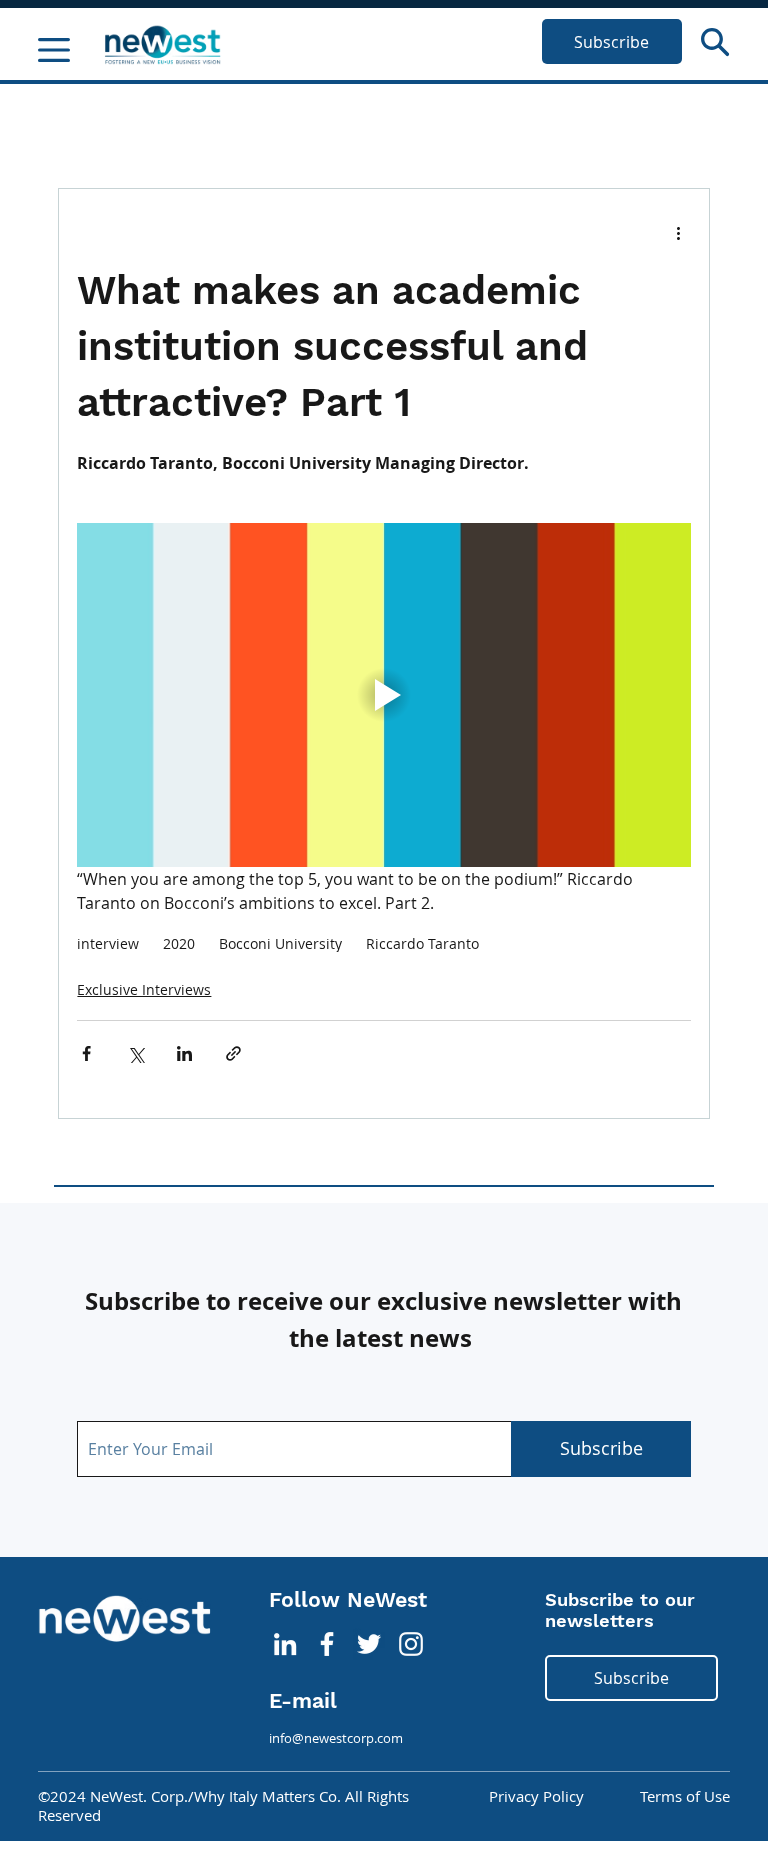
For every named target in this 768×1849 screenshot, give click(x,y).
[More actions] (679, 233)
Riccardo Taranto (422, 943)
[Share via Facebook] (86, 1053)
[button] (715, 42)
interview (108, 943)
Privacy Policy (536, 1796)
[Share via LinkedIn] (184, 1053)
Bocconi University (280, 943)
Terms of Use (685, 1796)
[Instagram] (411, 1644)
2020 (179, 943)
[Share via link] (233, 1053)
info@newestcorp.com (336, 1738)
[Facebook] (327, 1644)
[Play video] (383, 695)
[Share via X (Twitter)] (135, 1053)
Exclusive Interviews (144, 989)
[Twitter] (369, 1644)
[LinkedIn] (285, 1644)
